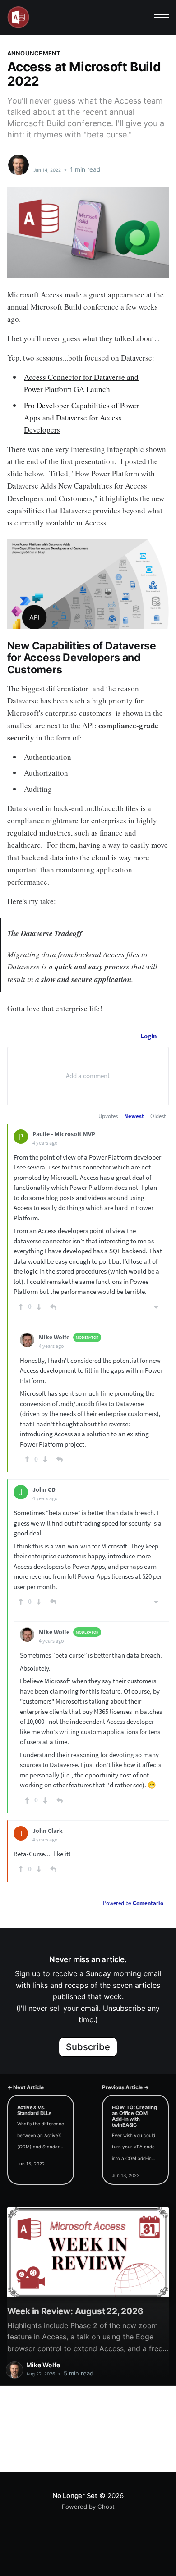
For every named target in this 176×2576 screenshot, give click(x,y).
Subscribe (88, 2047)
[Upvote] (21, 1307)
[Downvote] (39, 1307)
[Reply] (53, 1307)
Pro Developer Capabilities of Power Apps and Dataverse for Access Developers (81, 418)
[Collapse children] (156, 1307)
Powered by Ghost (88, 2507)
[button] (161, 17)
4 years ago (45, 1143)
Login (149, 1036)
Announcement (34, 53)
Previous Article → (125, 2087)
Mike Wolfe (52, 160)
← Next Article (25, 2087)
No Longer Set (75, 2496)
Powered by (133, 1903)
